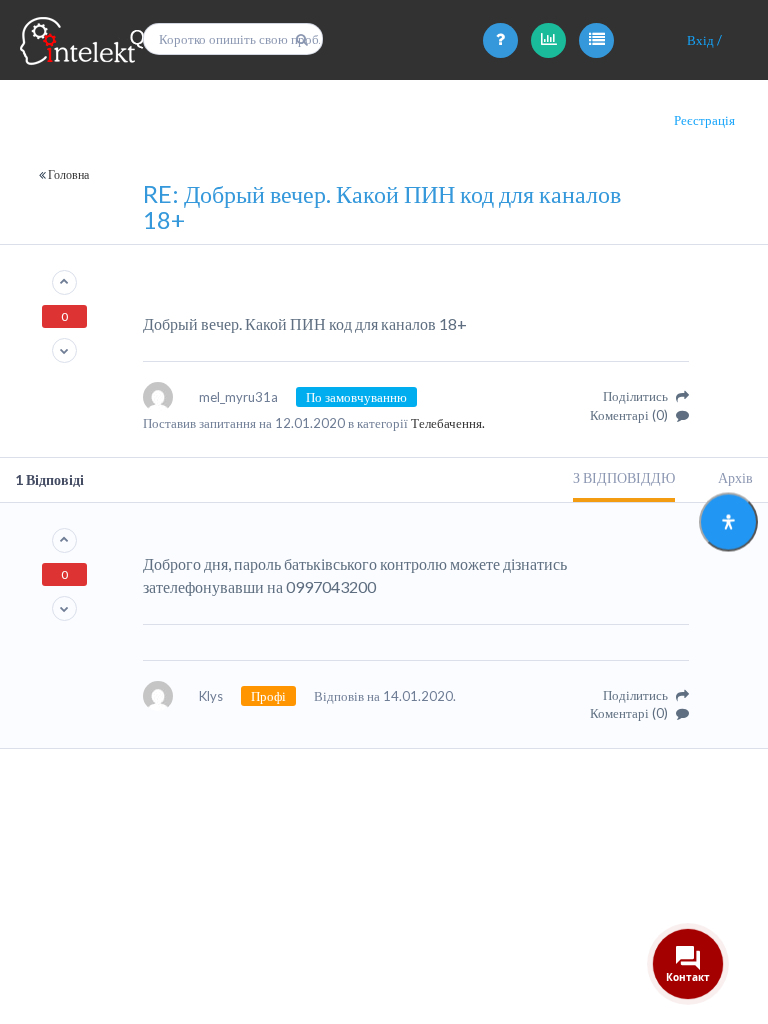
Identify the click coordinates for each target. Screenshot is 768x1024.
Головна (68, 174)
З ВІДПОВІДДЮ (624, 477)
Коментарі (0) (630, 415)
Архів (735, 477)
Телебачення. (448, 423)
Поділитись (637, 396)
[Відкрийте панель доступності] (728, 522)
